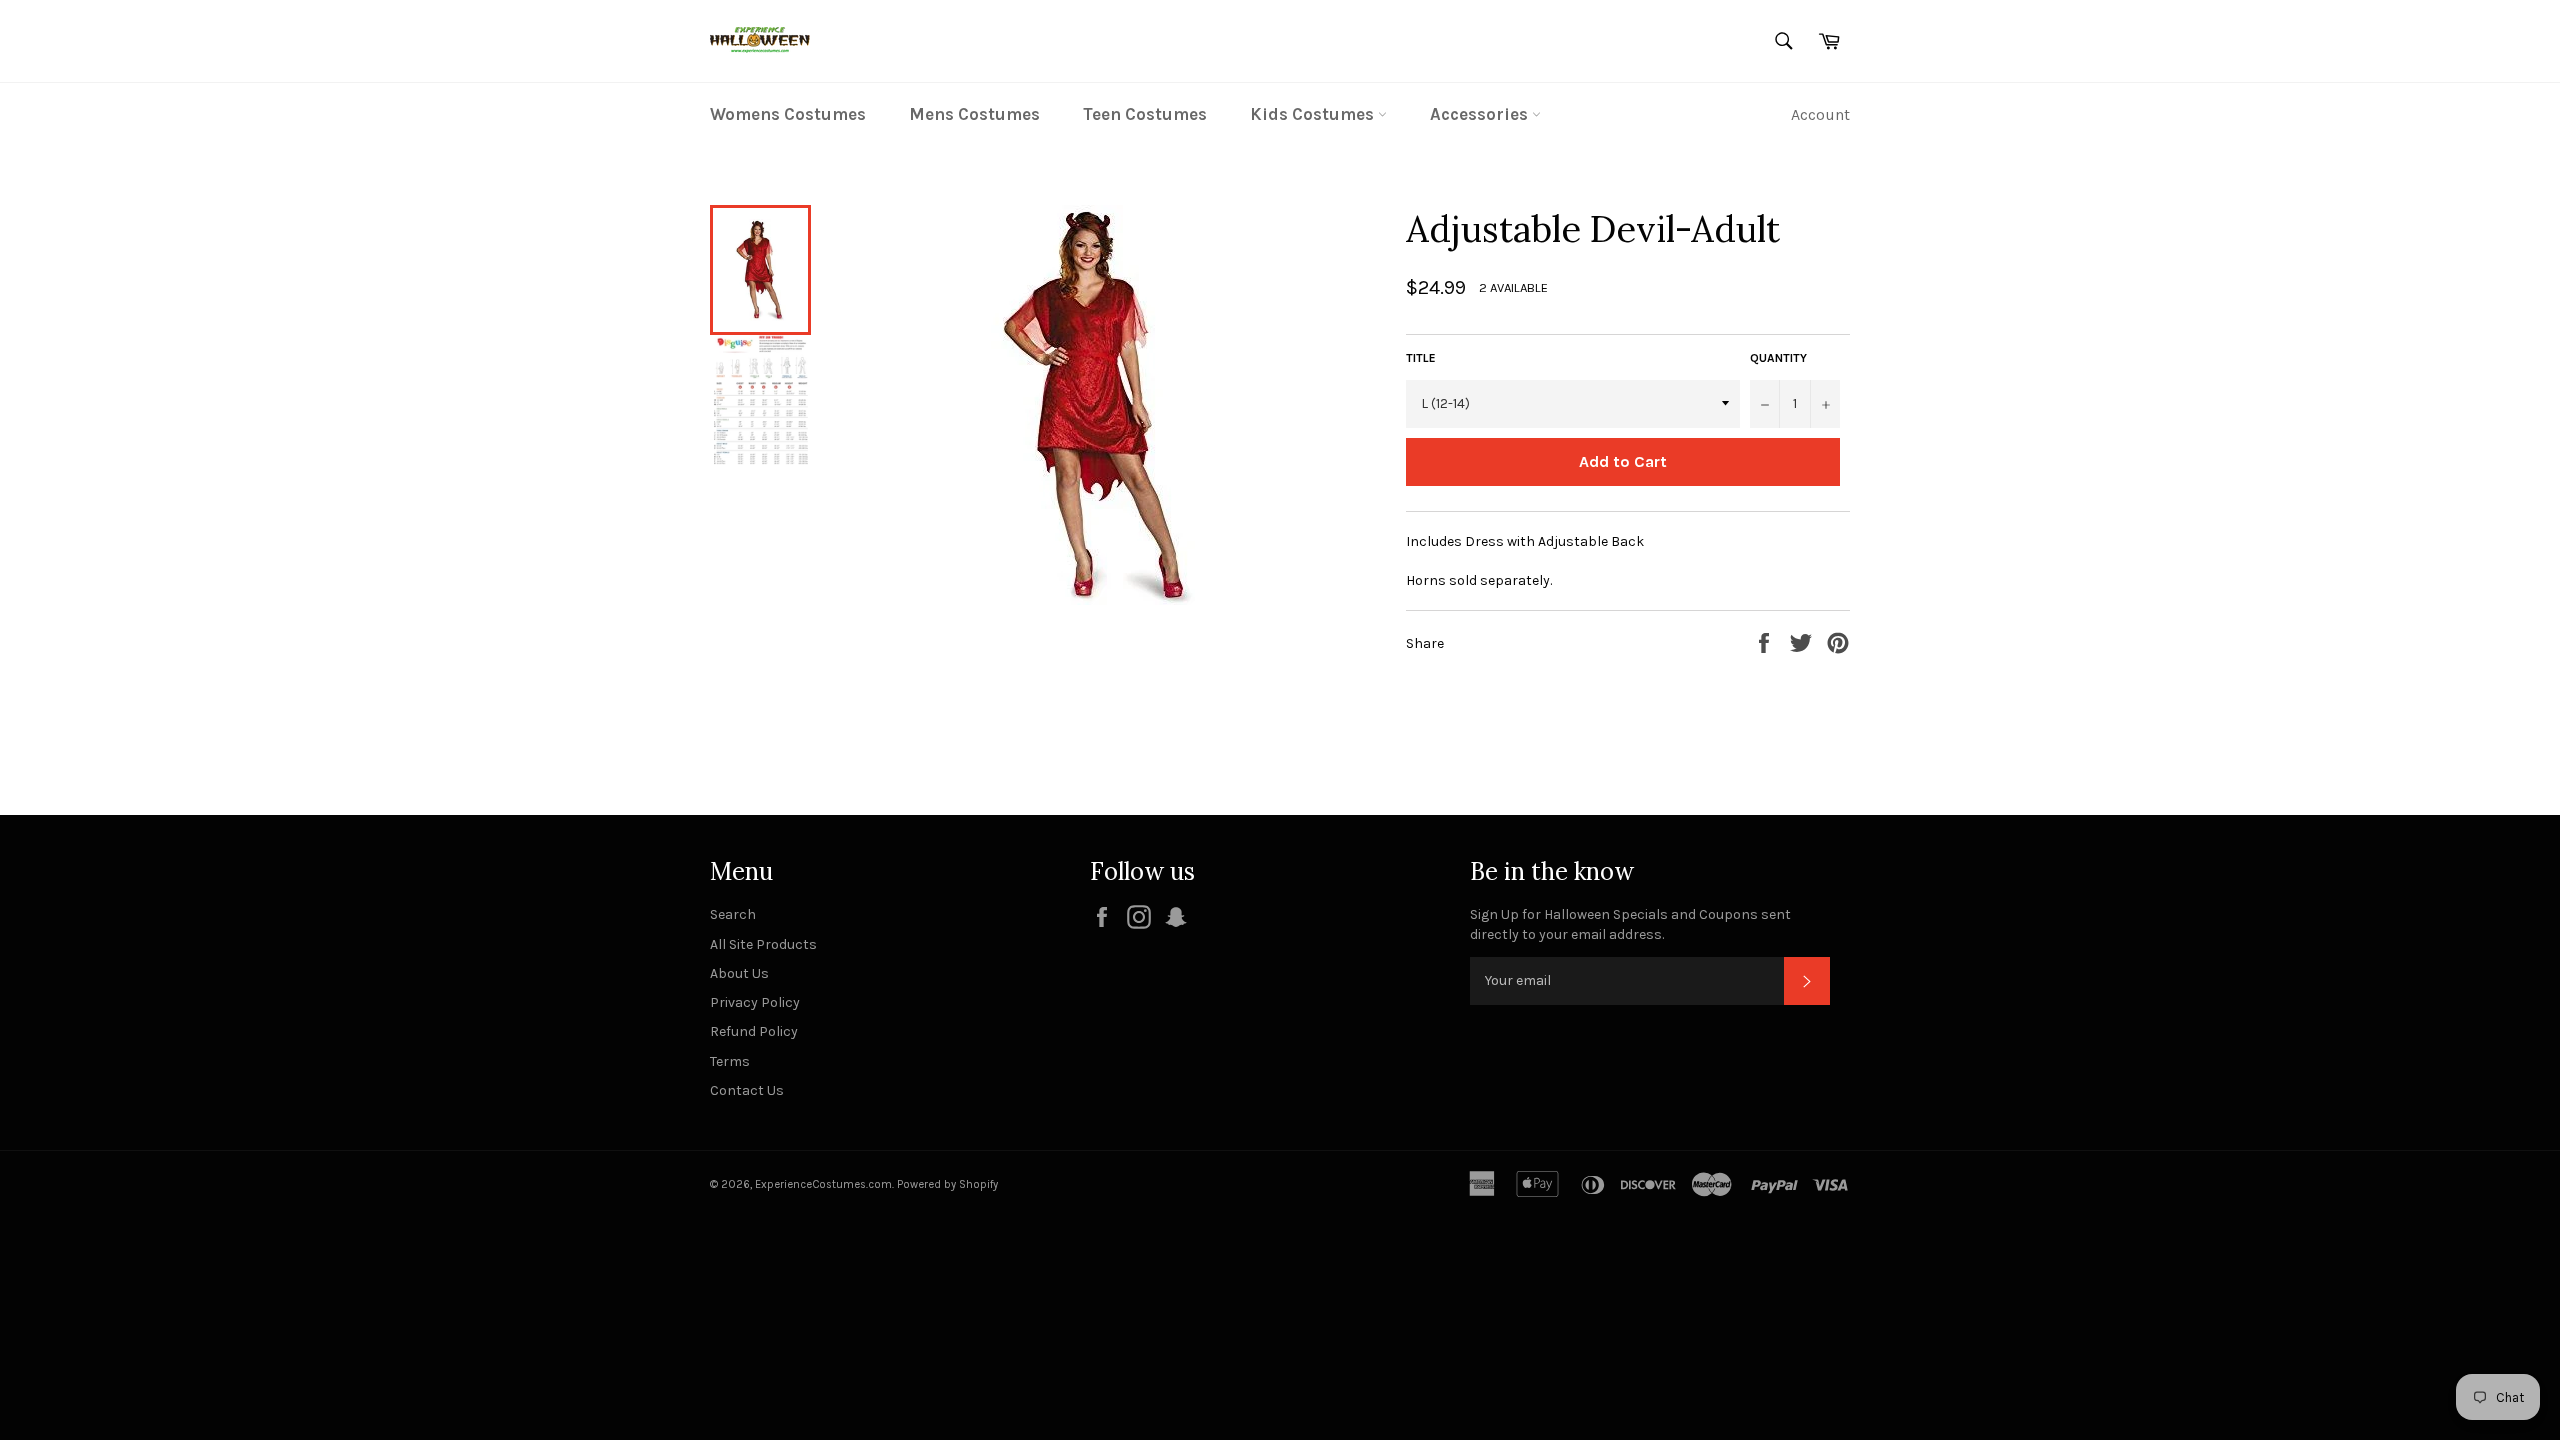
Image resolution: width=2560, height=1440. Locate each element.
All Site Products (763, 944)
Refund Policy (754, 1031)
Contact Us (747, 1090)
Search (733, 914)
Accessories (1481, 114)
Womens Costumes (788, 114)
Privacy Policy (755, 1002)
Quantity (1778, 358)
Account (1820, 114)
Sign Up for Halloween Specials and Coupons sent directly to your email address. (1630, 924)
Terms (730, 1061)
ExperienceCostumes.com (823, 1184)
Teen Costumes (1145, 114)
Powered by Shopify (947, 1184)
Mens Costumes (974, 114)
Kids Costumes (1314, 114)
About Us (739, 973)
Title (1421, 358)
